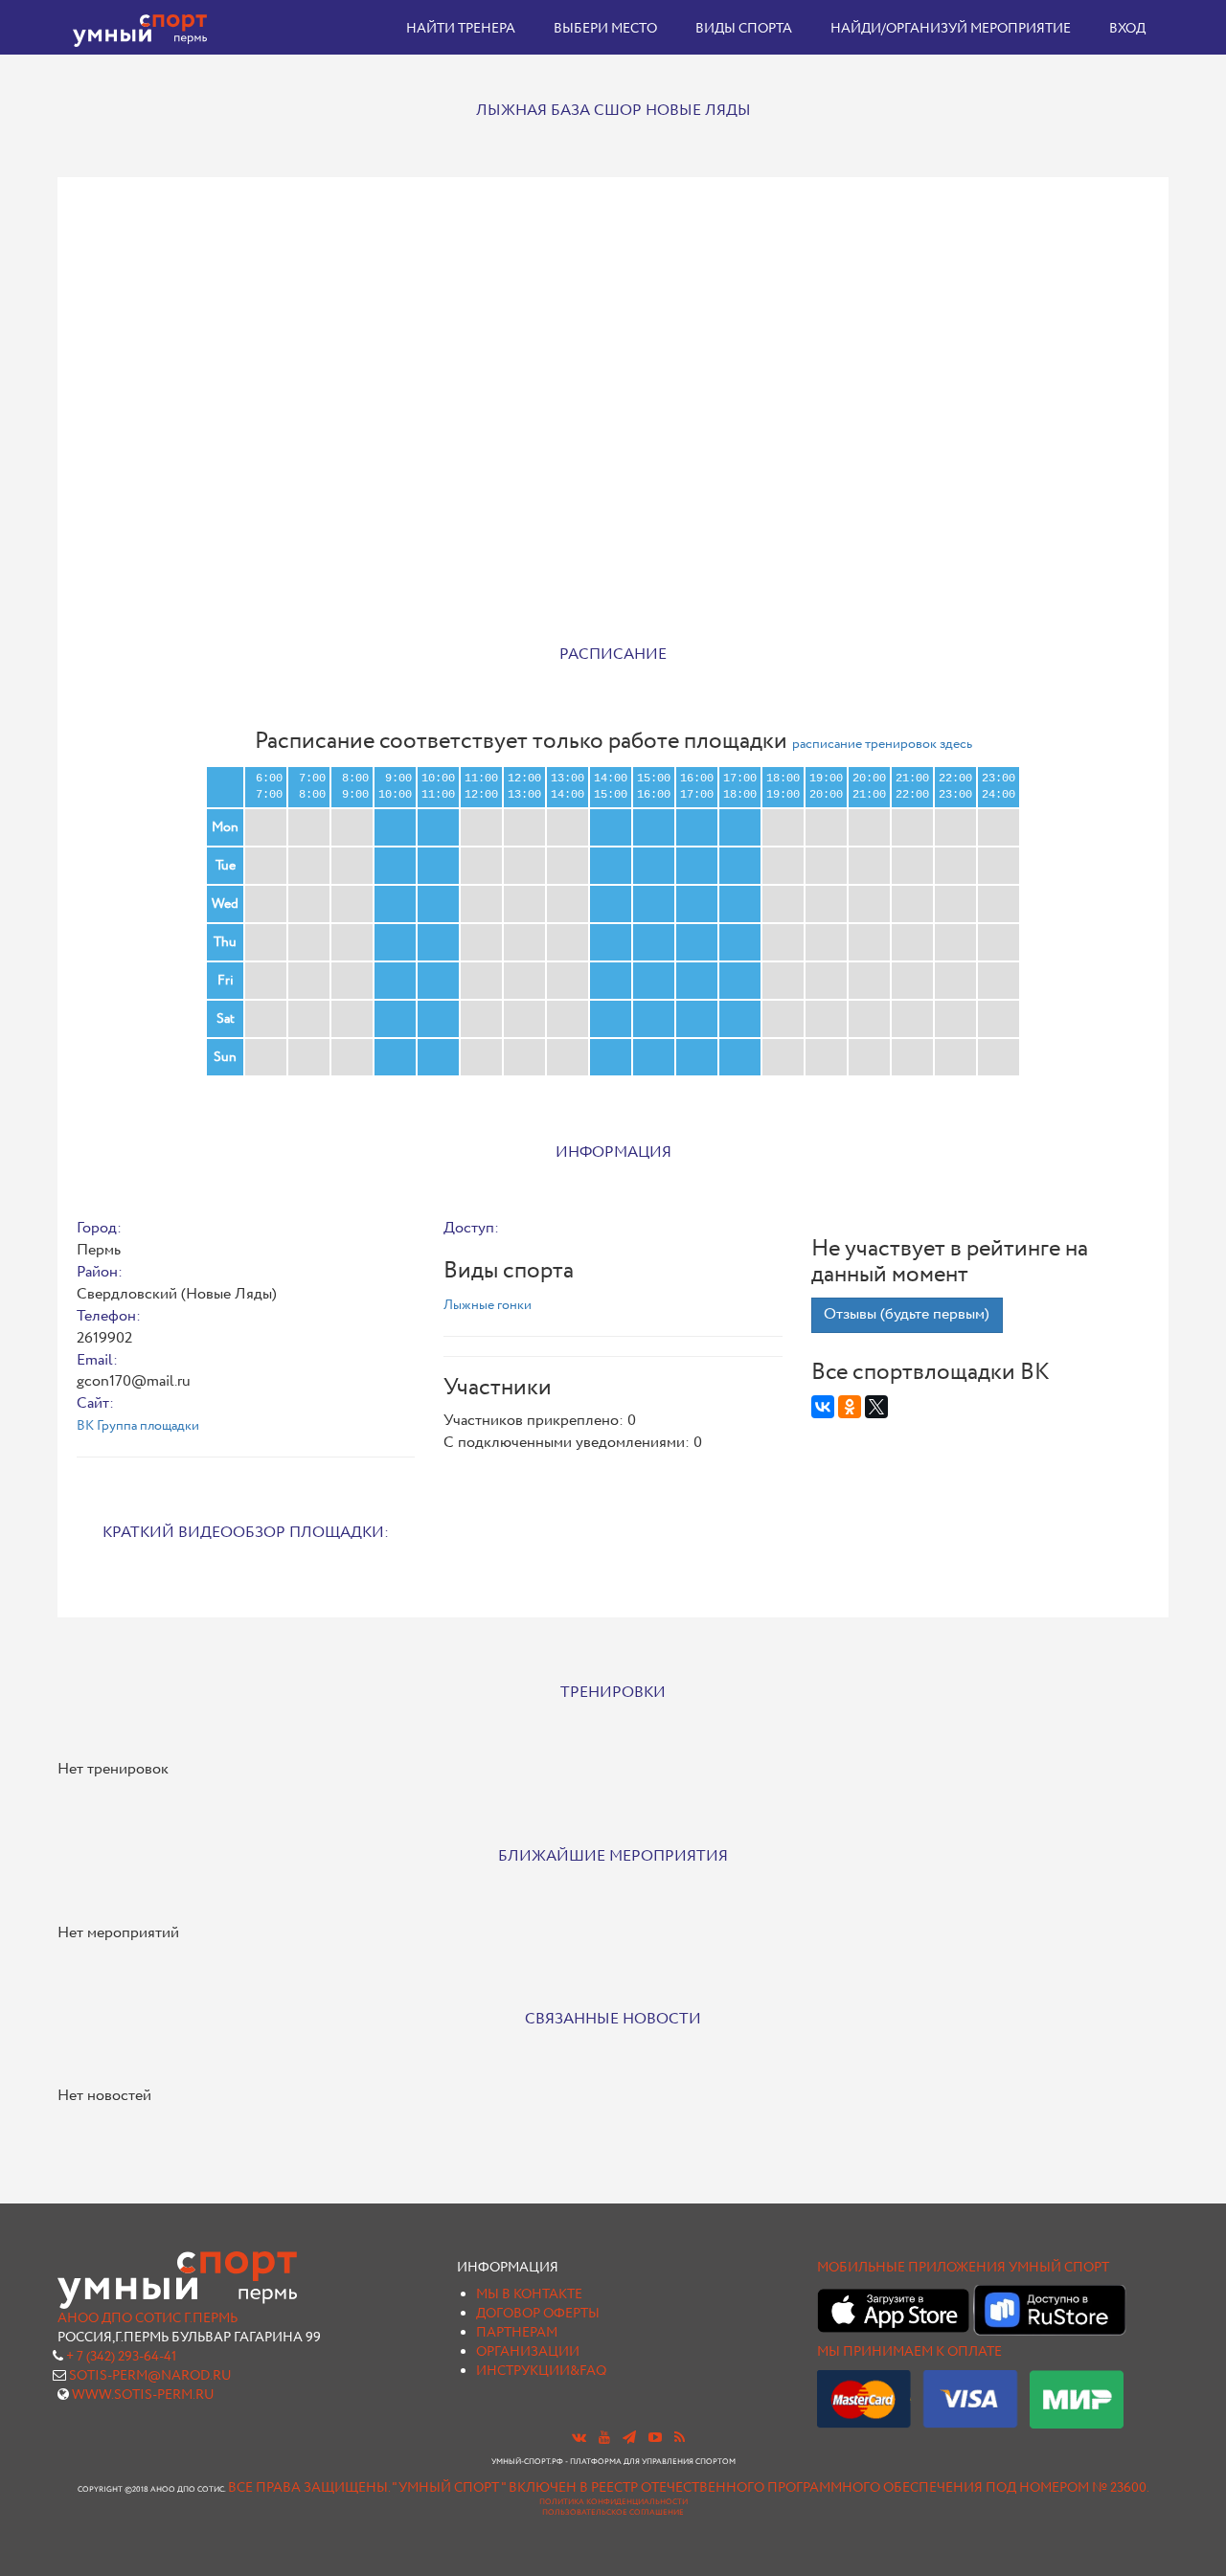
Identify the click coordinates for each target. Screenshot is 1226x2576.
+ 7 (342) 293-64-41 (121, 2357)
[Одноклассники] (850, 1407)
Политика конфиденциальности (613, 2502)
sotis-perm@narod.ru (150, 2376)
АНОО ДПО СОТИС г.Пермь (148, 2318)
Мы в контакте (529, 2294)
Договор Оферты (538, 2314)
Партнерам (517, 2333)
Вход (1127, 29)
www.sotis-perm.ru (143, 2395)
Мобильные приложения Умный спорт (963, 2268)
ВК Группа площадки (138, 1426)
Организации (528, 2352)
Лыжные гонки (488, 1305)
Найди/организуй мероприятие (951, 29)
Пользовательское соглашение (613, 2513)
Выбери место (605, 29)
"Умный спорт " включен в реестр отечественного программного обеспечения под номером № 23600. (771, 2488)
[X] (876, 1407)
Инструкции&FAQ (541, 2371)
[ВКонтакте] (823, 1407)
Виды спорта (744, 29)
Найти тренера (461, 29)
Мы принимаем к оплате (909, 2352)
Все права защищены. (309, 2488)
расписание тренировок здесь (882, 744)
